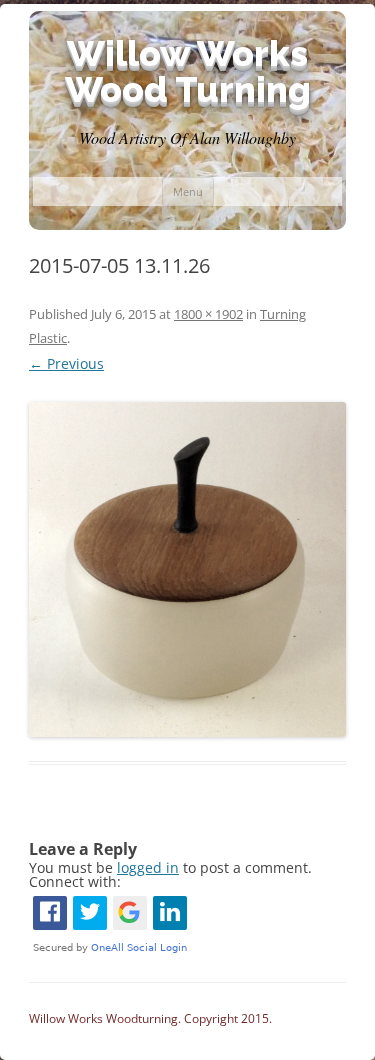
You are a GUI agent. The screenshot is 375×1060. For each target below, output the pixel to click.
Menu (188, 191)
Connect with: (75, 881)
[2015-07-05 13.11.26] (187, 569)
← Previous (66, 363)
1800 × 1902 (208, 314)
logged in (148, 867)
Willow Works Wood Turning (188, 71)
